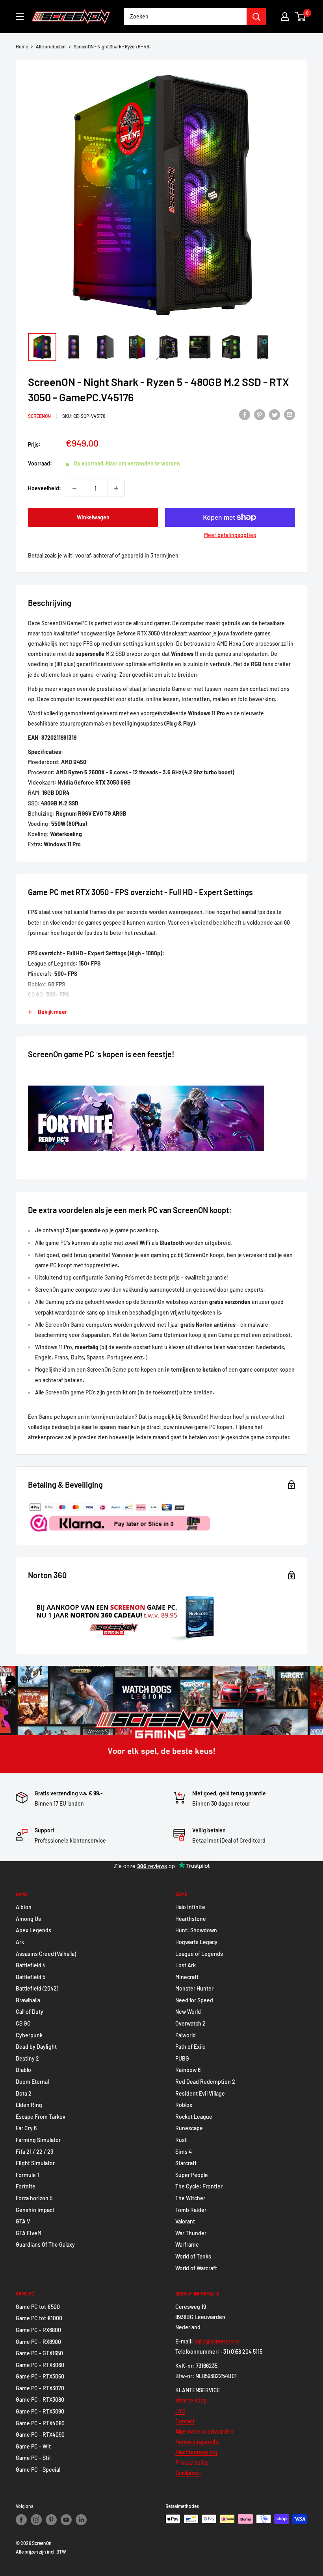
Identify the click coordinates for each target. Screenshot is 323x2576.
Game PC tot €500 (38, 2307)
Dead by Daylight (36, 2047)
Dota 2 (24, 2093)
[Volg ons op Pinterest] (51, 2520)
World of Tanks (193, 2256)
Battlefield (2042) (37, 1988)
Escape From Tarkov (41, 2117)
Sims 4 (184, 2152)
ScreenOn (39, 416)
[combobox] (185, 17)
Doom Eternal (32, 2082)
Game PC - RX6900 (38, 2342)
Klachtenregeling (196, 2452)
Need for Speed (194, 2000)
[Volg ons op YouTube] (66, 2520)
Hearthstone (191, 1919)
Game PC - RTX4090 (40, 2435)
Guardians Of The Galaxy (45, 2245)
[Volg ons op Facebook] (21, 2520)
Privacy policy (192, 2462)
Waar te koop (191, 2400)
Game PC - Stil (33, 2458)
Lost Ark (186, 1965)
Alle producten (51, 46)
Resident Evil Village (200, 2093)
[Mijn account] (285, 17)
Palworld (186, 2035)
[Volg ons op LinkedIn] (81, 2520)
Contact (185, 2421)
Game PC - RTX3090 (40, 2411)
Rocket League (194, 2117)
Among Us (28, 1919)
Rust (181, 2140)
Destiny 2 (27, 2058)
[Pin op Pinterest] (260, 415)
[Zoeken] (256, 17)
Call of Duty (30, 2012)
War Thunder (191, 2233)
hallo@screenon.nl (217, 2341)
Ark (20, 1942)
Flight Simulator (35, 2163)
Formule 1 (27, 2175)
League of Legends (199, 1954)
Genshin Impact (35, 2210)
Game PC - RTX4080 (40, 2423)
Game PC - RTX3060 (40, 2365)
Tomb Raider (191, 2210)
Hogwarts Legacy (196, 1942)
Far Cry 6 (26, 2128)
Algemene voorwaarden (204, 2431)
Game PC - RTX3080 (40, 2400)
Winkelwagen (93, 517)
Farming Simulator (38, 2140)
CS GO (23, 2023)
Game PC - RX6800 (38, 2330)
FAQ (180, 2411)
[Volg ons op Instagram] (36, 2520)
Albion (24, 1907)
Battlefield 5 (31, 1977)
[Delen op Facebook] (245, 415)
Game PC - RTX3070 (40, 2388)
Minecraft (187, 1977)
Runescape (189, 2128)
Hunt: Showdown (196, 1930)
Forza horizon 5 (34, 2198)
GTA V (23, 2221)
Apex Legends (33, 1930)
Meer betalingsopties (230, 535)
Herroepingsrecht (197, 2442)
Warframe (187, 2245)
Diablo (23, 2070)
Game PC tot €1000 (39, 2318)
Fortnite (26, 2186)
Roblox (184, 2105)
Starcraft (186, 2163)
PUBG (182, 2058)
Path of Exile (190, 2047)
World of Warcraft (196, 2268)
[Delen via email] (290, 415)
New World (188, 2012)
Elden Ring (29, 2105)
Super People (192, 2175)
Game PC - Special (38, 2470)
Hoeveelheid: (45, 488)
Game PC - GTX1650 (39, 2353)
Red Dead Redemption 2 (205, 2082)
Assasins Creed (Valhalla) (46, 1954)
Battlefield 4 (31, 1965)
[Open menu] (20, 17)
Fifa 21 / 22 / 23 (34, 2152)
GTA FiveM (29, 2233)
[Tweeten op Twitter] (275, 415)
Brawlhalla (28, 2000)
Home (22, 46)
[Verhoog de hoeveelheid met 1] (116, 488)
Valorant (185, 2221)
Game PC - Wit (33, 2446)
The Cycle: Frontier (199, 2186)
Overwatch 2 (190, 2023)
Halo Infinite (190, 1907)
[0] (301, 17)
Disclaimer (188, 2473)
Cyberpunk (29, 2035)
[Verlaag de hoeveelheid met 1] (74, 488)
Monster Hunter (194, 1988)
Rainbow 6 (188, 2070)
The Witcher (190, 2198)
